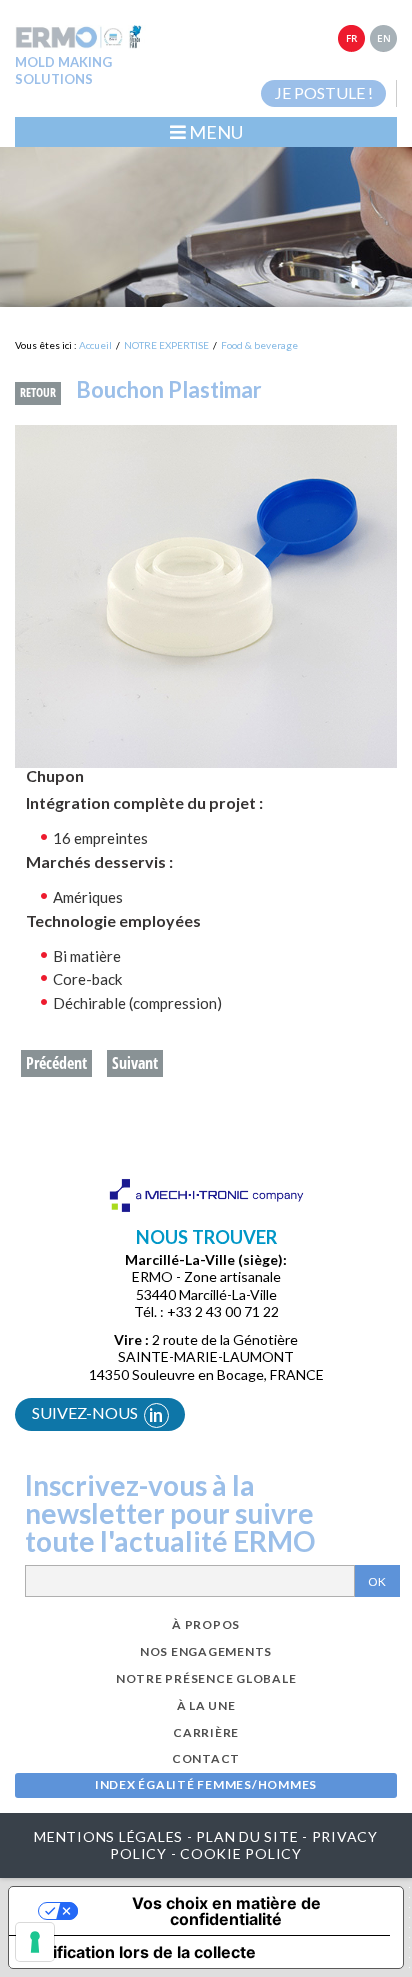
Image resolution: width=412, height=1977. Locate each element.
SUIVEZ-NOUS (98, 1414)
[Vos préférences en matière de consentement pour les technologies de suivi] (35, 1942)
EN (384, 38)
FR (351, 38)
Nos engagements (206, 1651)
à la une (206, 1705)
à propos (206, 1624)
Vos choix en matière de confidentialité (226, 1911)
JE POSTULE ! (324, 92)
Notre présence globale (206, 1678)
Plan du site (247, 1836)
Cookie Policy (241, 1853)
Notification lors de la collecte (140, 1952)
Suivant (135, 1063)
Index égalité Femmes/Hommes (206, 1784)
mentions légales (108, 1836)
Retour (38, 392)
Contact (206, 1758)
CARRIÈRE (206, 1732)
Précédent (56, 1063)
